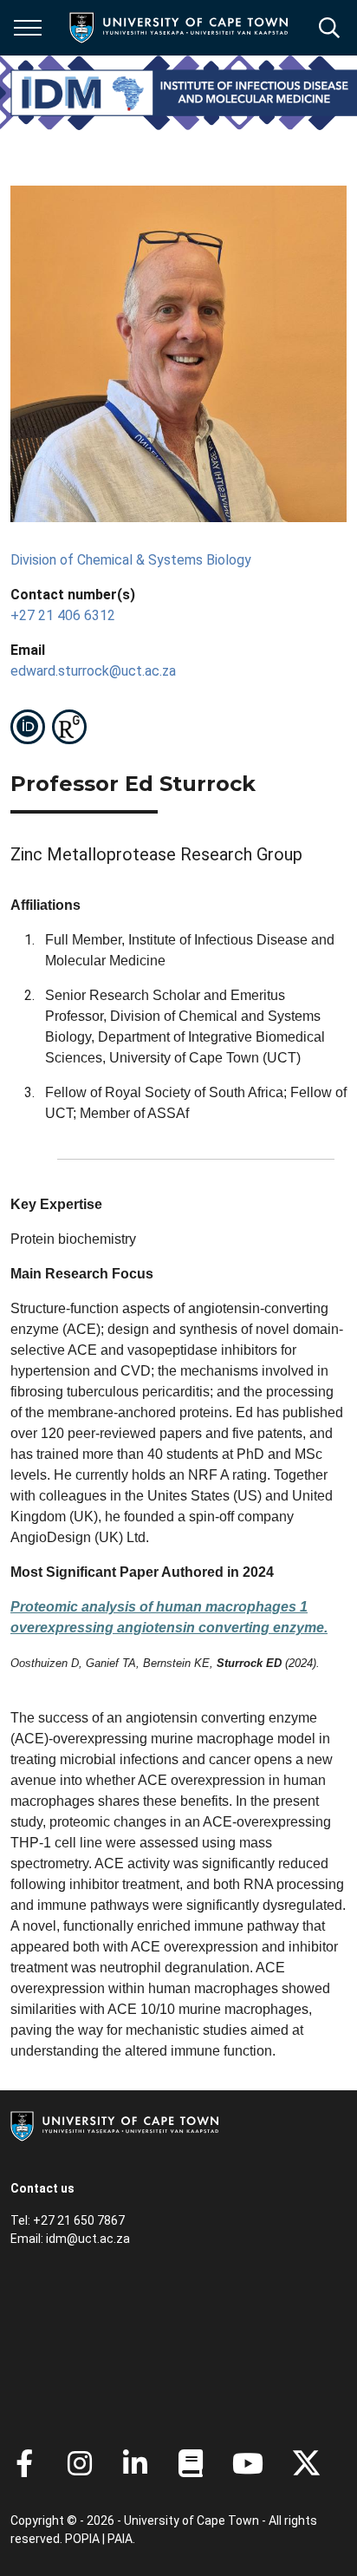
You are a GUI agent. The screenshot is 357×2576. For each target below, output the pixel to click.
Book (191, 2463)
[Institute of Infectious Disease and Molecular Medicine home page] (184, 93)
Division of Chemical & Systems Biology (131, 560)
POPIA (82, 2539)
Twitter (306, 2463)
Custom (69, 727)
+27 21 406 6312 (63, 615)
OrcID (28, 727)
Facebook (24, 2463)
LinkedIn (135, 2463)
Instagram (80, 2463)
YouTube (248, 2463)
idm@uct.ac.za (88, 2239)
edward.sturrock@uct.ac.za (93, 671)
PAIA (120, 2539)
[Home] (114, 2125)
